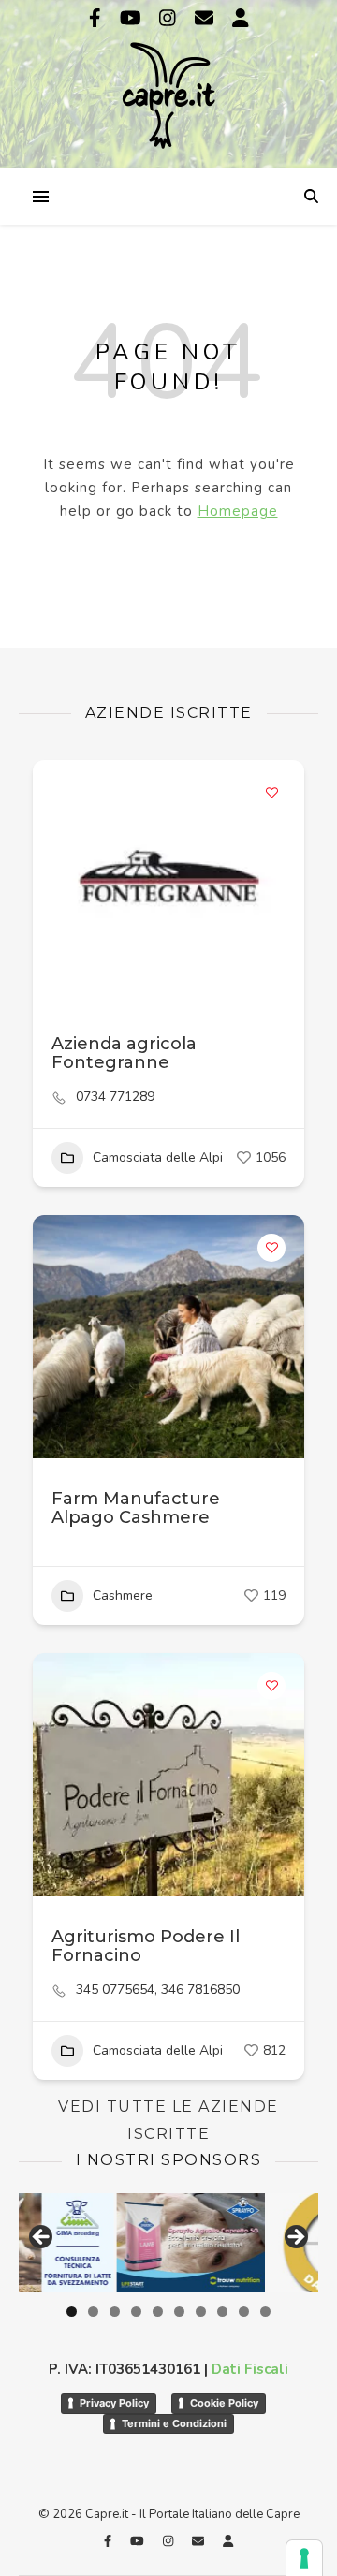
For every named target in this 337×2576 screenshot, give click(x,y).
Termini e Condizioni (174, 2423)
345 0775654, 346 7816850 (158, 1990)
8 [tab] (222, 2312)
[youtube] (133, 18)
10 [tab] (265, 2312)
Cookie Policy (224, 2403)
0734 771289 (115, 1097)
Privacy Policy (114, 2403)
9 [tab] (244, 2312)
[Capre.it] (168, 82)
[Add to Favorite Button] (271, 793)
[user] (241, 18)
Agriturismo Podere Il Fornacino (146, 1946)
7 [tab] (201, 2312)
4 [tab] (136, 2312)
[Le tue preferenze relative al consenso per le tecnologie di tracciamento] (304, 2558)
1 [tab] (72, 2312)
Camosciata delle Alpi (158, 1157)
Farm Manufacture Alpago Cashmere (136, 1508)
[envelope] (206, 18)
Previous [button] (42, 2238)
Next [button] (295, 2238)
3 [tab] (115, 2312)
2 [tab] (93, 2312)
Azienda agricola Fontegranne (124, 1053)
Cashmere (123, 1595)
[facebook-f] (97, 18)
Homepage (238, 511)
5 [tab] (158, 2312)
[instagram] (170, 18)
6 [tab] (179, 2312)
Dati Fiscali (250, 2369)
